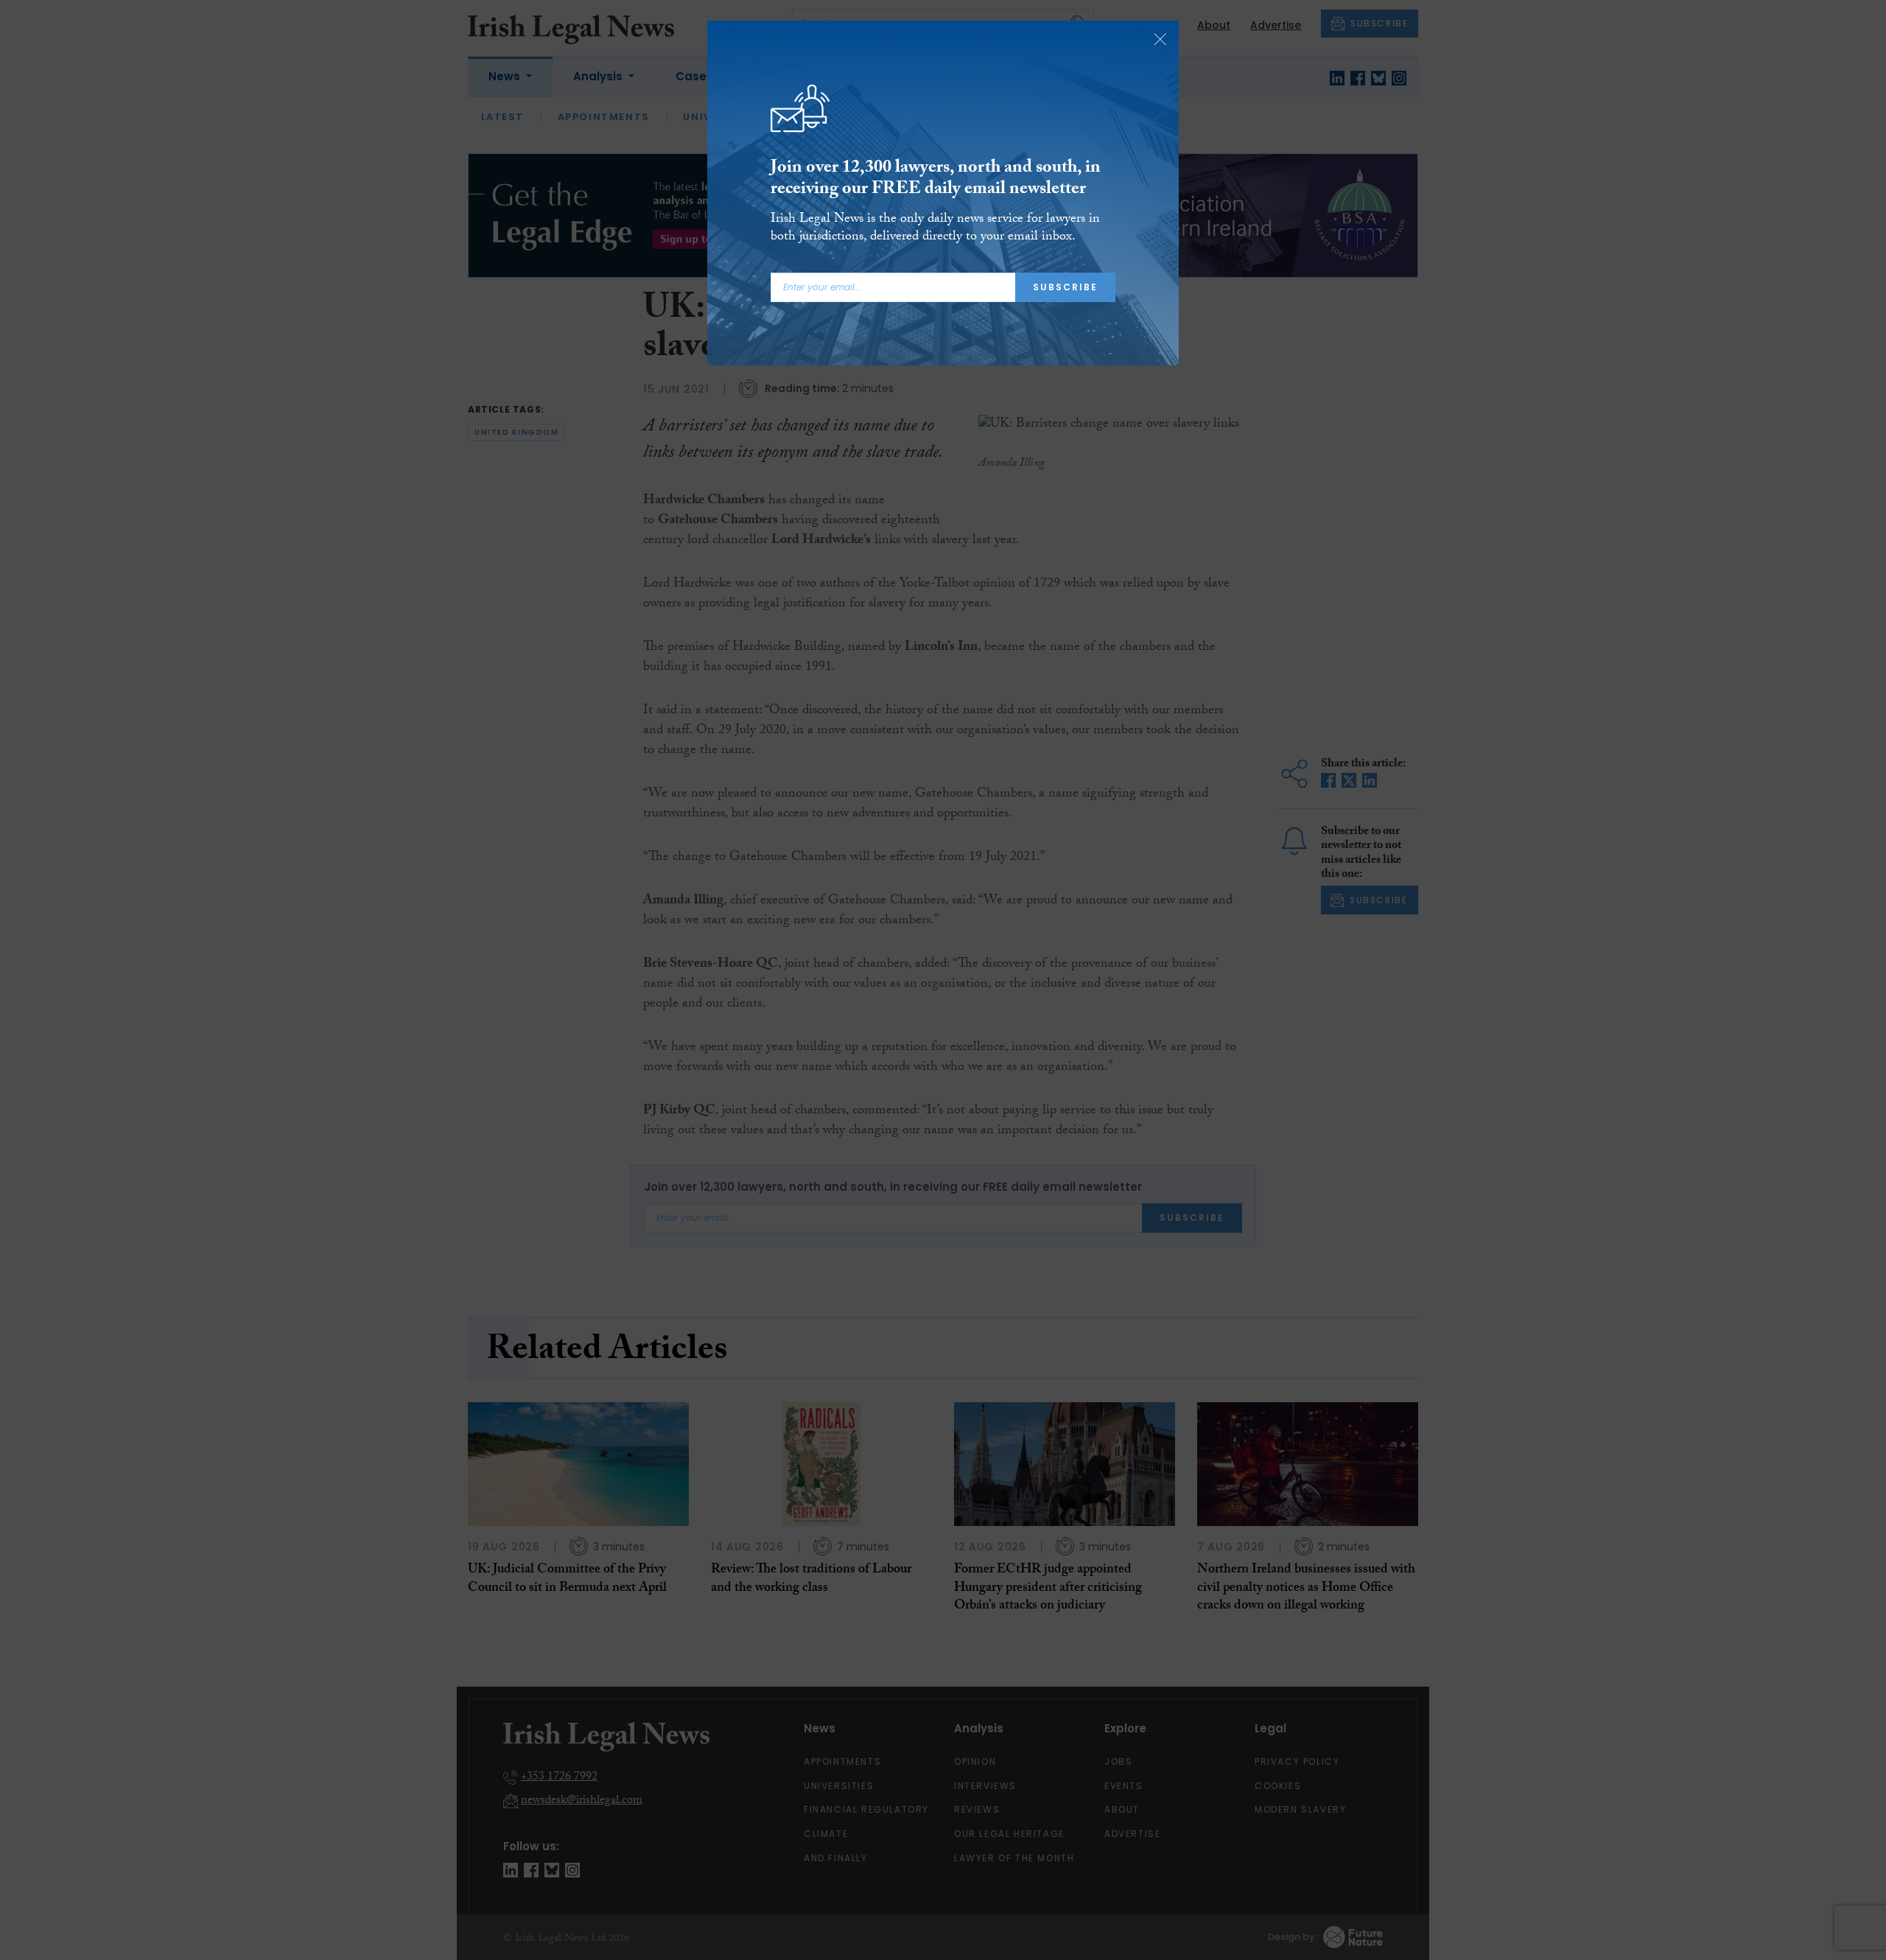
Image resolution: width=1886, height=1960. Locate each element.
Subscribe (1065, 287)
